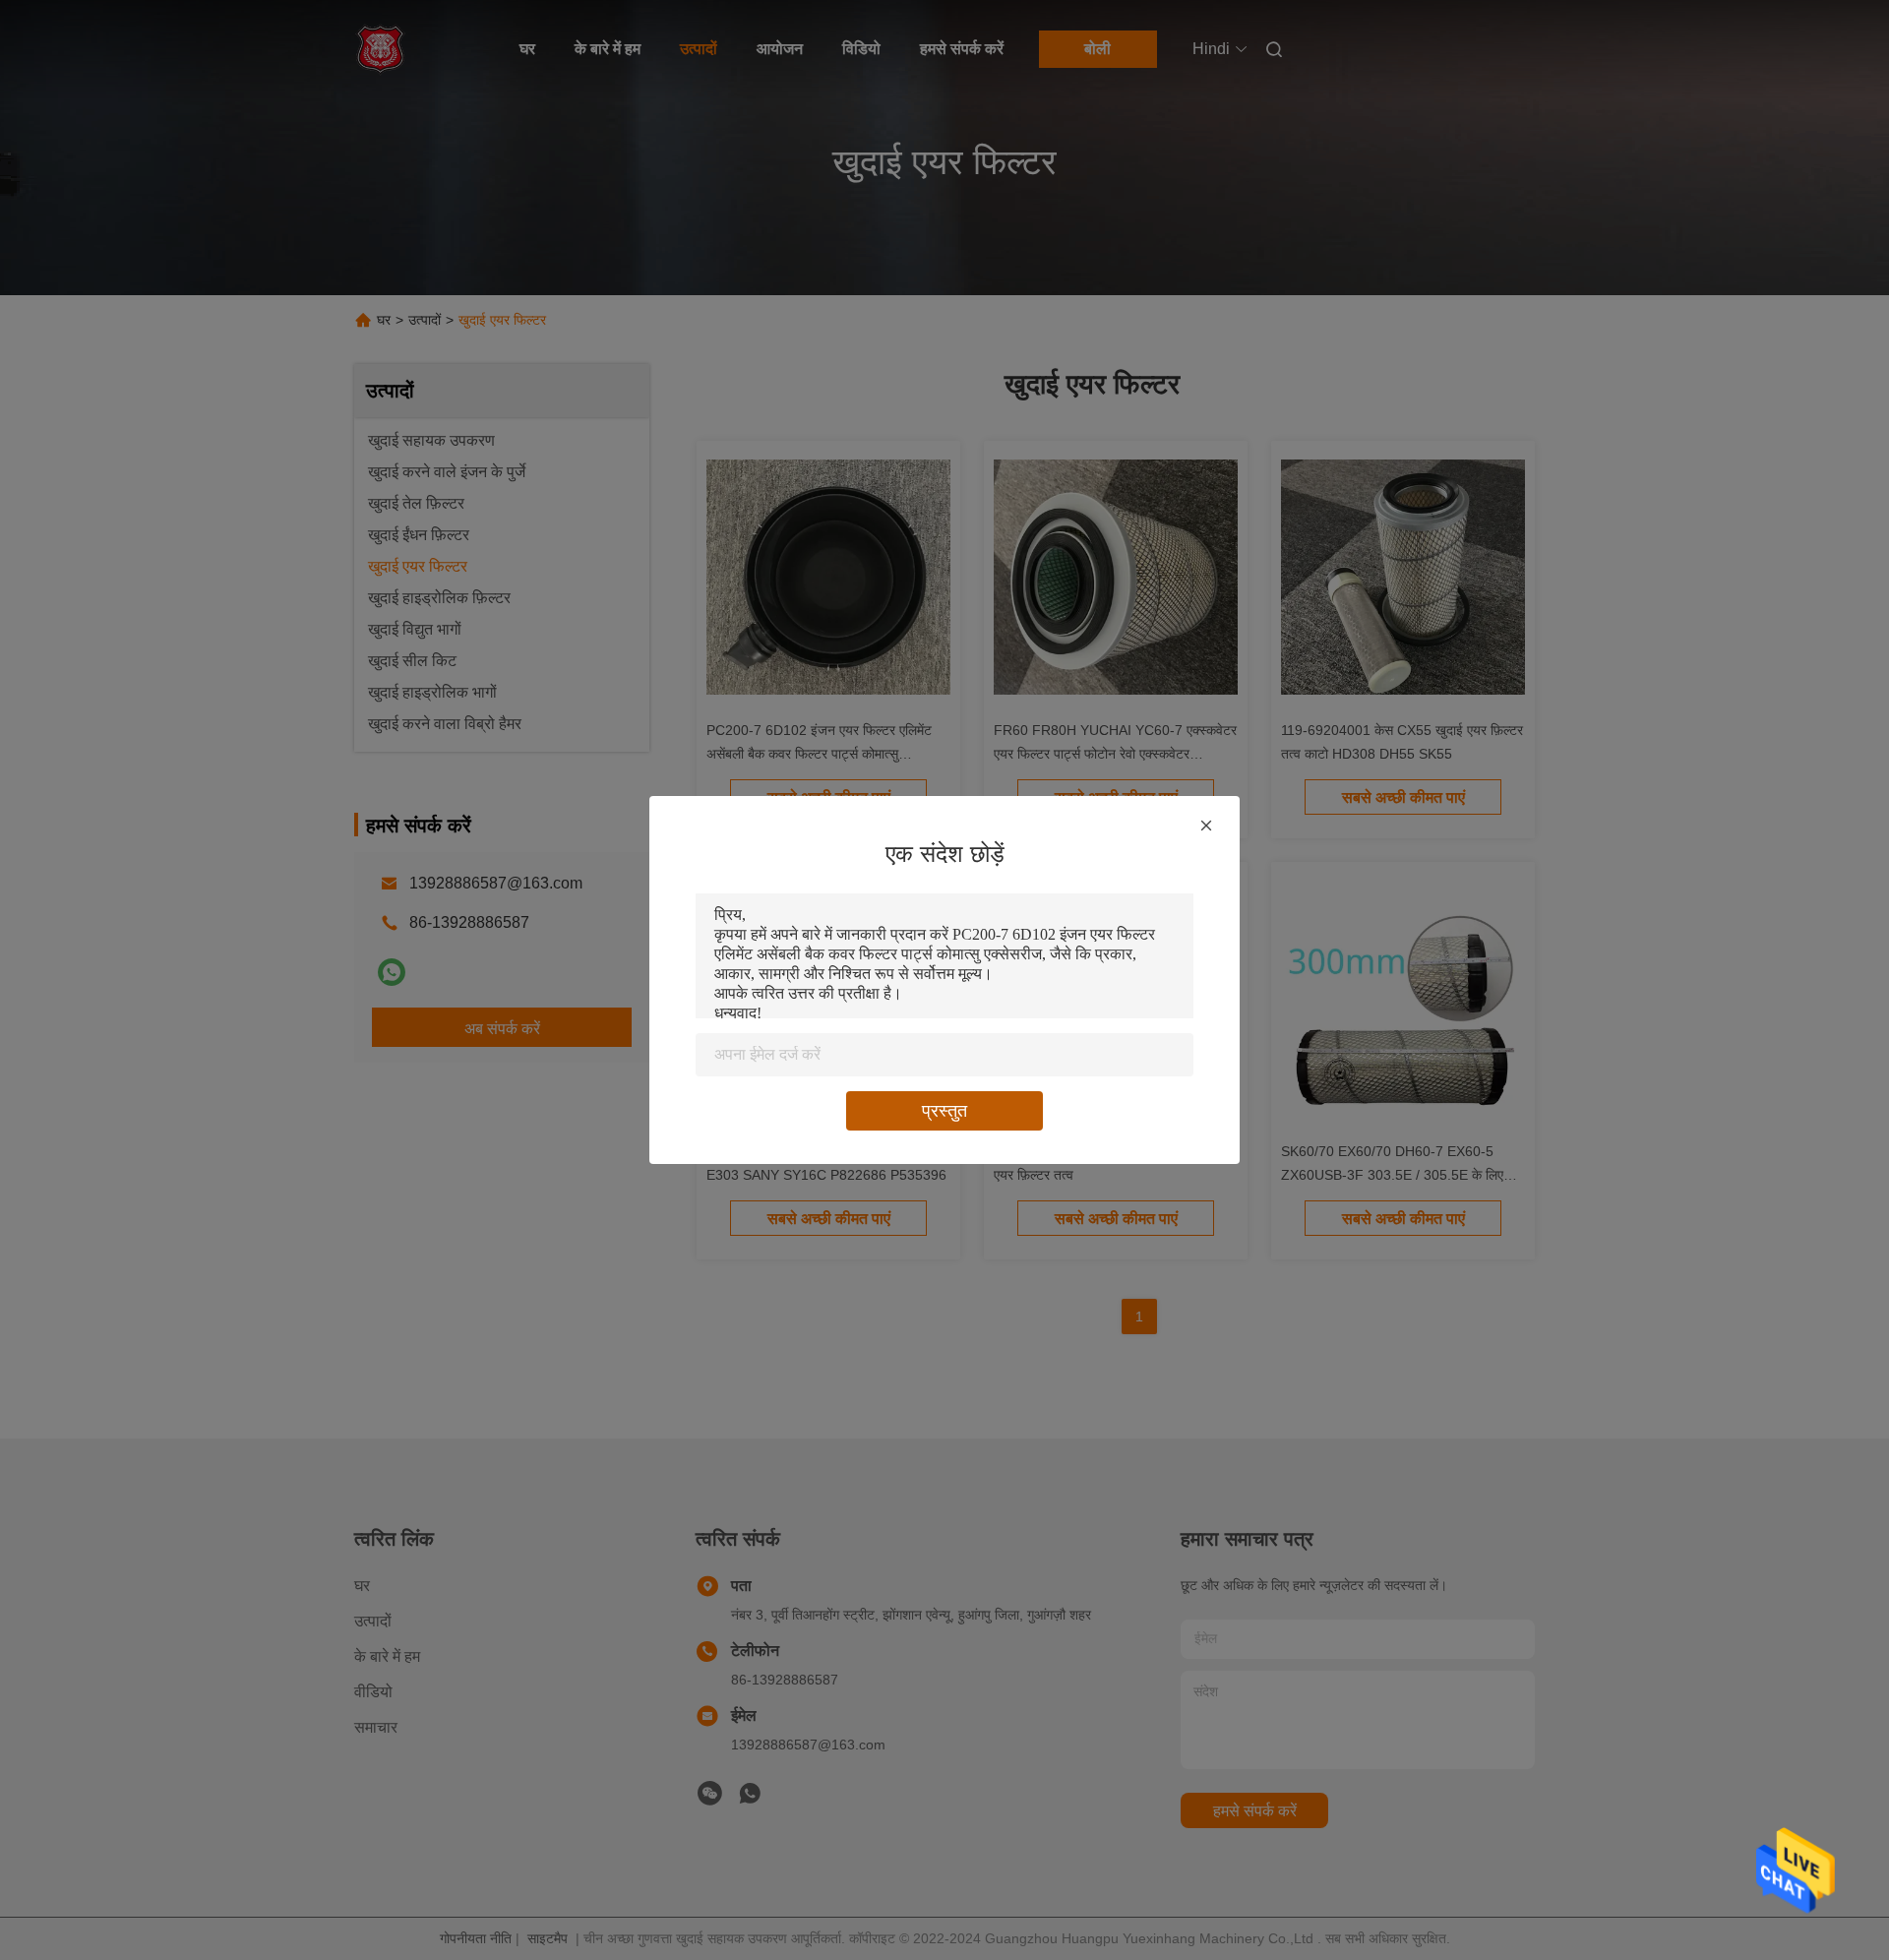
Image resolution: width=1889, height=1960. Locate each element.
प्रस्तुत (944, 1111)
